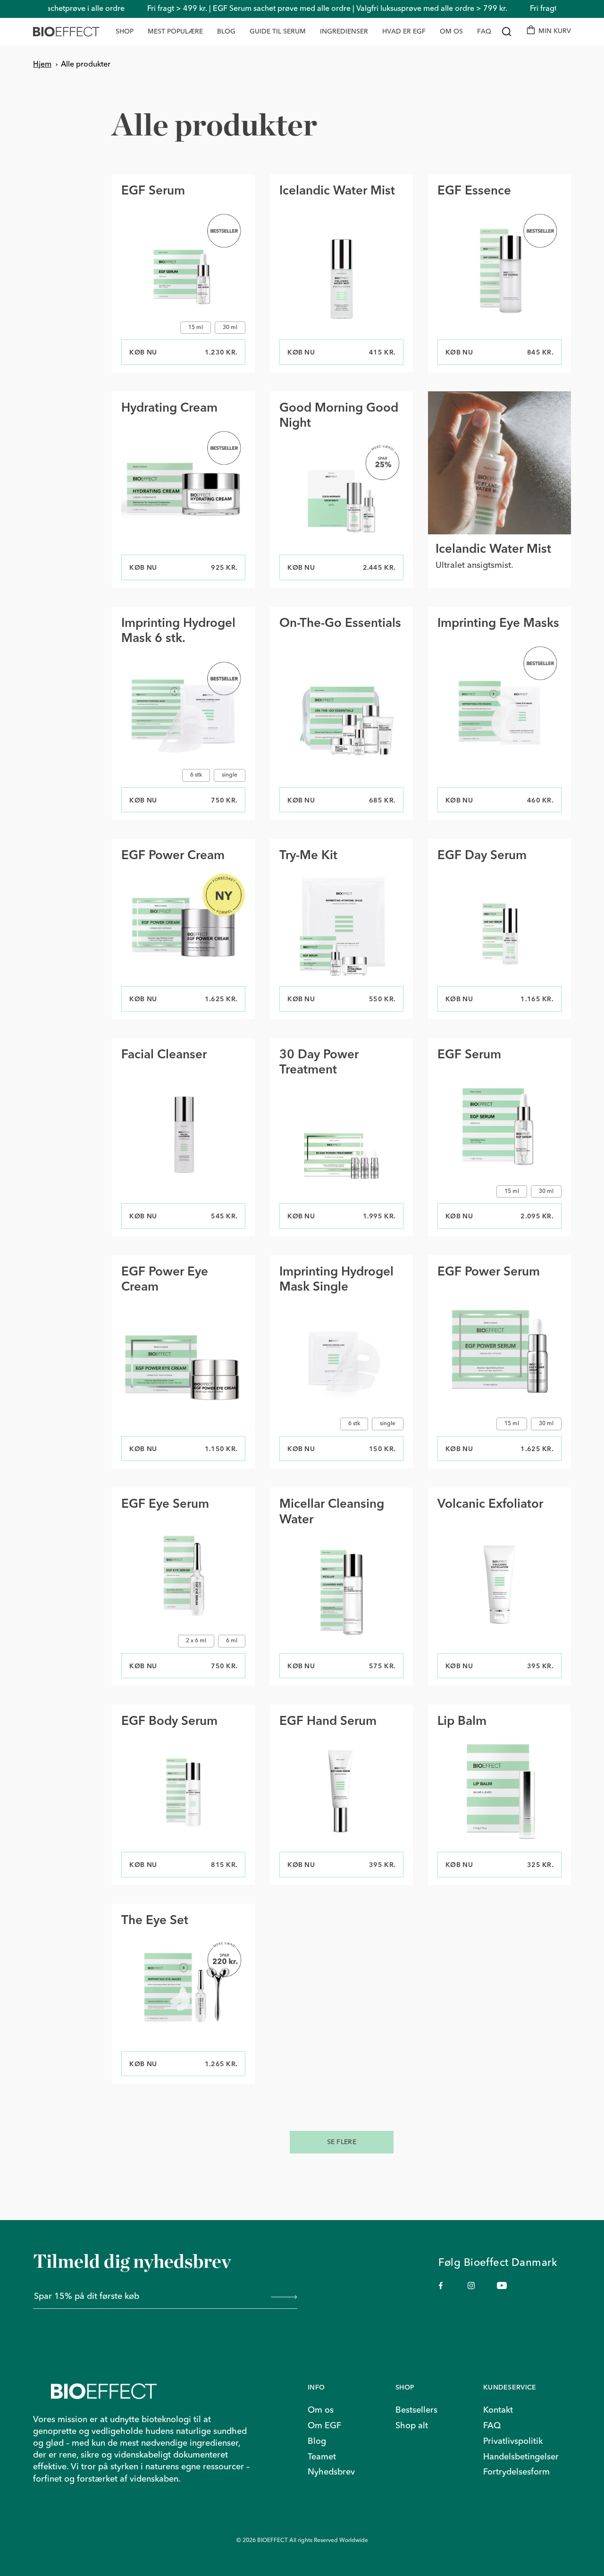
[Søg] (507, 32)
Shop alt (412, 2426)
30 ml (230, 328)
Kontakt (498, 2410)
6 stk (196, 775)
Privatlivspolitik (513, 2441)
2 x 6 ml (196, 1641)
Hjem (42, 65)
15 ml (196, 328)
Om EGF (324, 2426)
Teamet (322, 2457)
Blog (317, 2441)
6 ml (232, 1641)
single (230, 775)
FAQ (492, 2426)
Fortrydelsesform (516, 2472)
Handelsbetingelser (521, 2457)
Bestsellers (416, 2410)
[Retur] (165, 2391)
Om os (321, 2410)
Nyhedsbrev (331, 2472)
